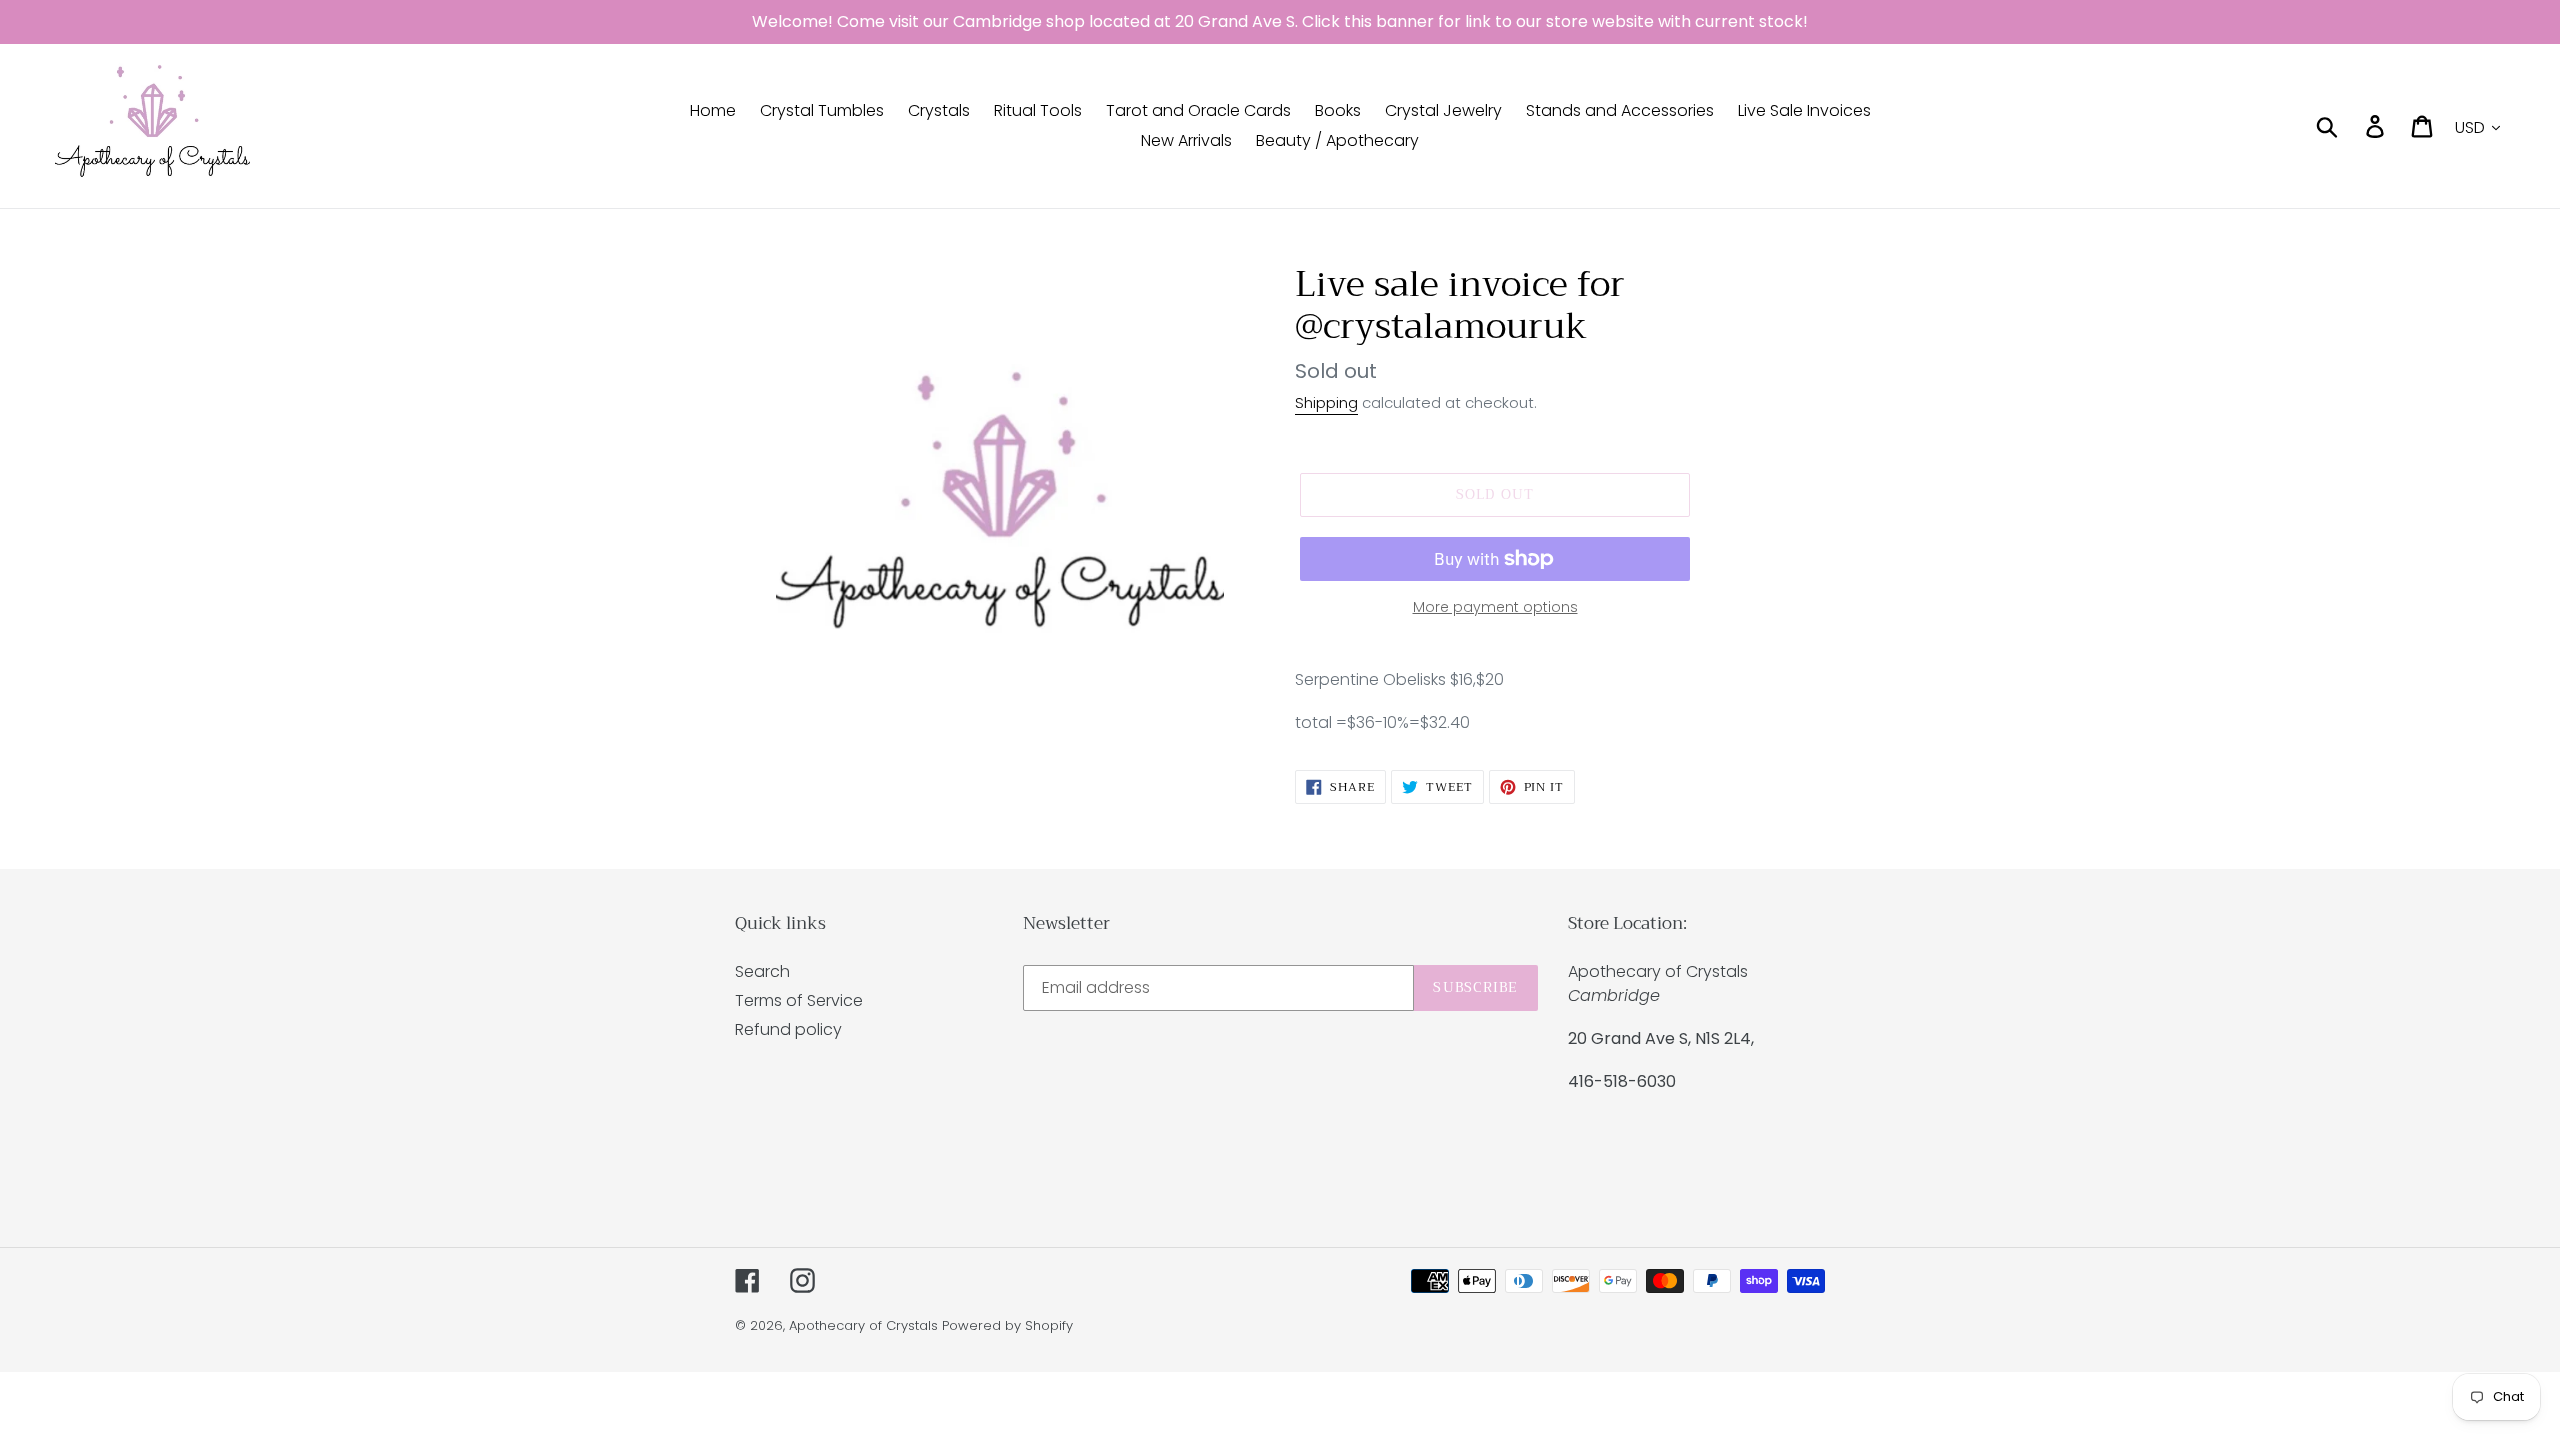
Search (762, 971)
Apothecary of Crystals (863, 1325)
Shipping (1326, 402)
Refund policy (788, 1029)
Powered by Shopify (1007, 1325)
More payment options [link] (1495, 607)
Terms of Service (799, 1000)
